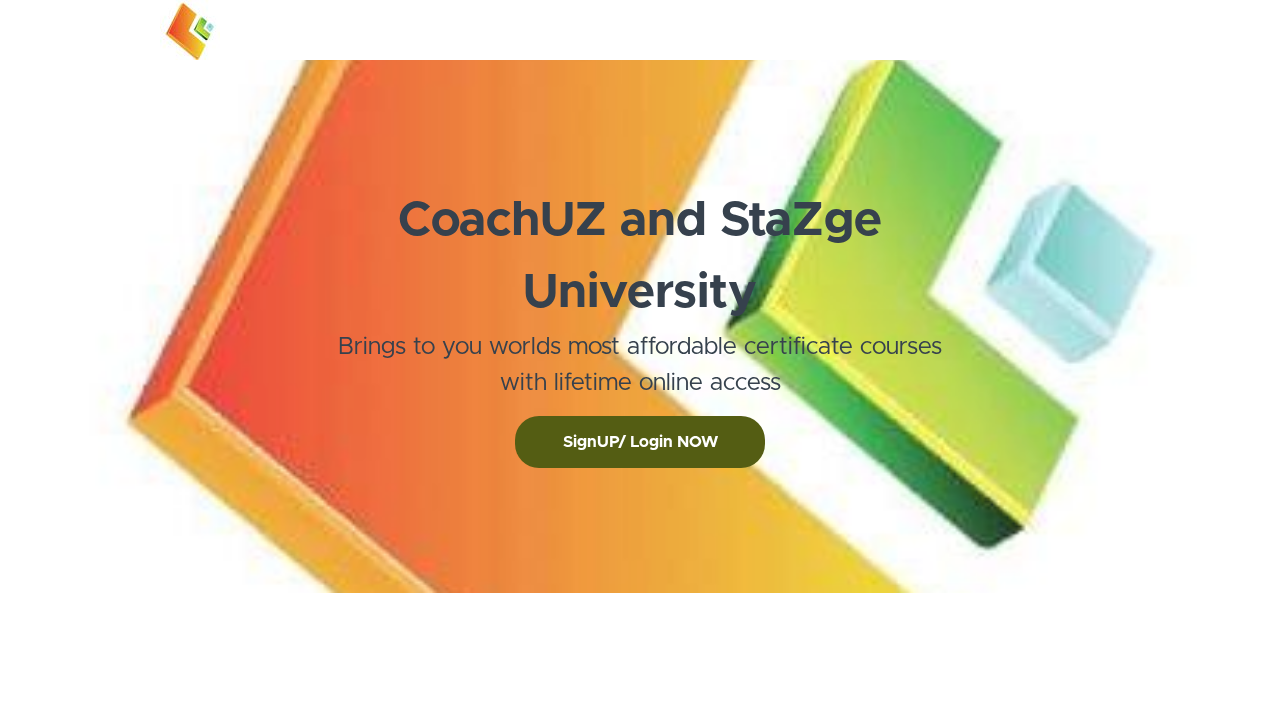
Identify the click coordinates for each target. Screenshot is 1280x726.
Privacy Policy (1050, 643)
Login (1036, 30)
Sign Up (1095, 30)
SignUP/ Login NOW (640, 442)
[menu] (1061, 30)
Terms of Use (1048, 623)
